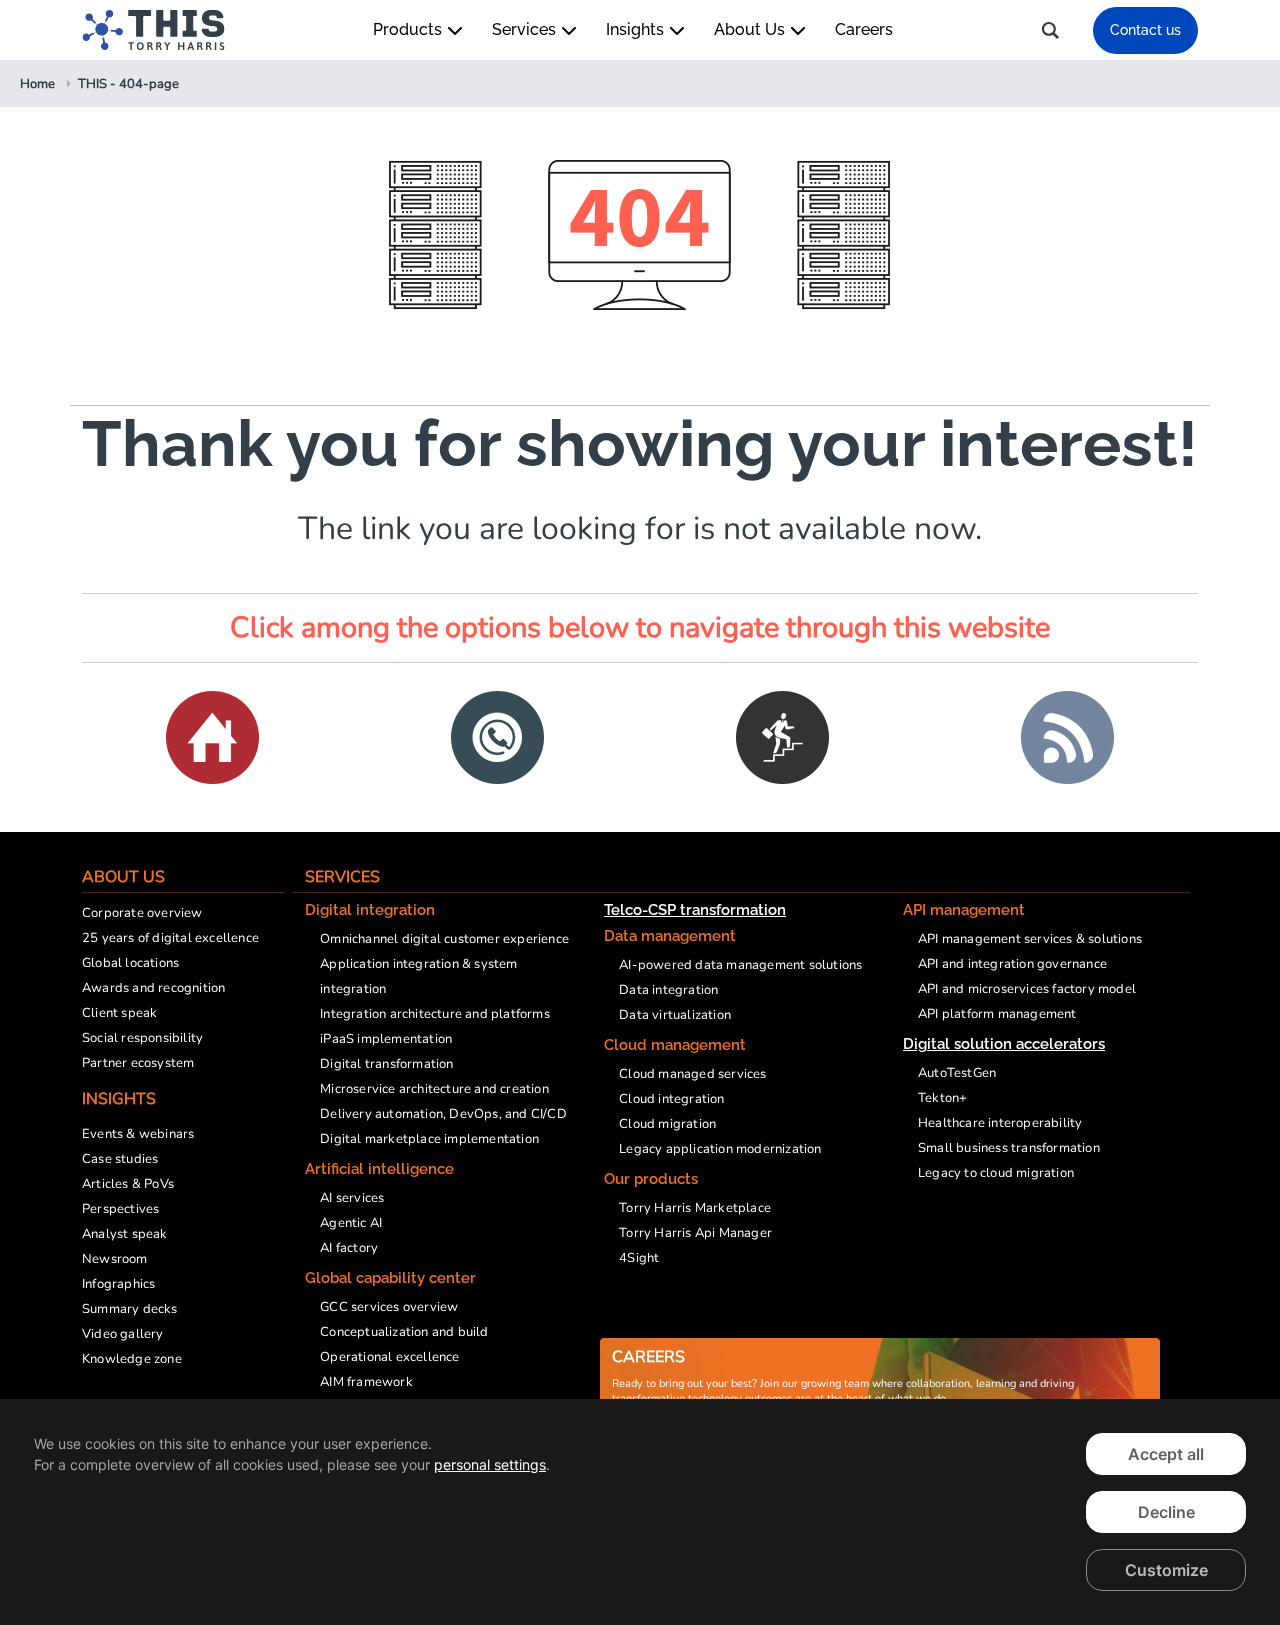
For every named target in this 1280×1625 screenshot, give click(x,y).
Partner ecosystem (138, 1063)
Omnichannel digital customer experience (444, 939)
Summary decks (130, 1309)
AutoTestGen (957, 1073)
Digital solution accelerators (1004, 1044)
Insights (637, 29)
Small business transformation (1009, 1148)
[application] (640, 1512)
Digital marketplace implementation (429, 1139)
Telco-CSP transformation (695, 910)
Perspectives (120, 1209)
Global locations (130, 963)
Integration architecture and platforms (435, 1014)
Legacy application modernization (720, 1149)
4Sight (639, 1258)
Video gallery (123, 1334)
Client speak (119, 1013)
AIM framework (366, 1382)
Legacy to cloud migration (996, 1173)
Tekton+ (942, 1098)
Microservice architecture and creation (434, 1089)
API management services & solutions (1030, 939)
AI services (352, 1198)
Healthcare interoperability (1000, 1123)
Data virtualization (675, 1015)
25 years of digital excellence (170, 938)
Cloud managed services (692, 1074)
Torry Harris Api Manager (695, 1233)
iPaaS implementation (386, 1039)
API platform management (997, 1014)
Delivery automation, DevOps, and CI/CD (443, 1114)
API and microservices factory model (1027, 989)
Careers (864, 29)
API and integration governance (1012, 964)
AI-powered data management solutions (740, 965)
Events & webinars (138, 1134)
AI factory (349, 1248)
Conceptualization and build (404, 1332)
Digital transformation (386, 1064)
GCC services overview (389, 1307)
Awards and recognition (153, 988)
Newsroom (115, 1259)
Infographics (118, 1284)
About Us (751, 29)
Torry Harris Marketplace (695, 1208)
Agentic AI (351, 1223)
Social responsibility (142, 1038)
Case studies (120, 1159)
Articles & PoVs (128, 1184)
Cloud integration (671, 1099)
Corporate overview (142, 913)
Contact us (1145, 30)
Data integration (668, 990)
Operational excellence (389, 1357)
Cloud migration (667, 1124)
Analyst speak (125, 1234)
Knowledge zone (132, 1359)
